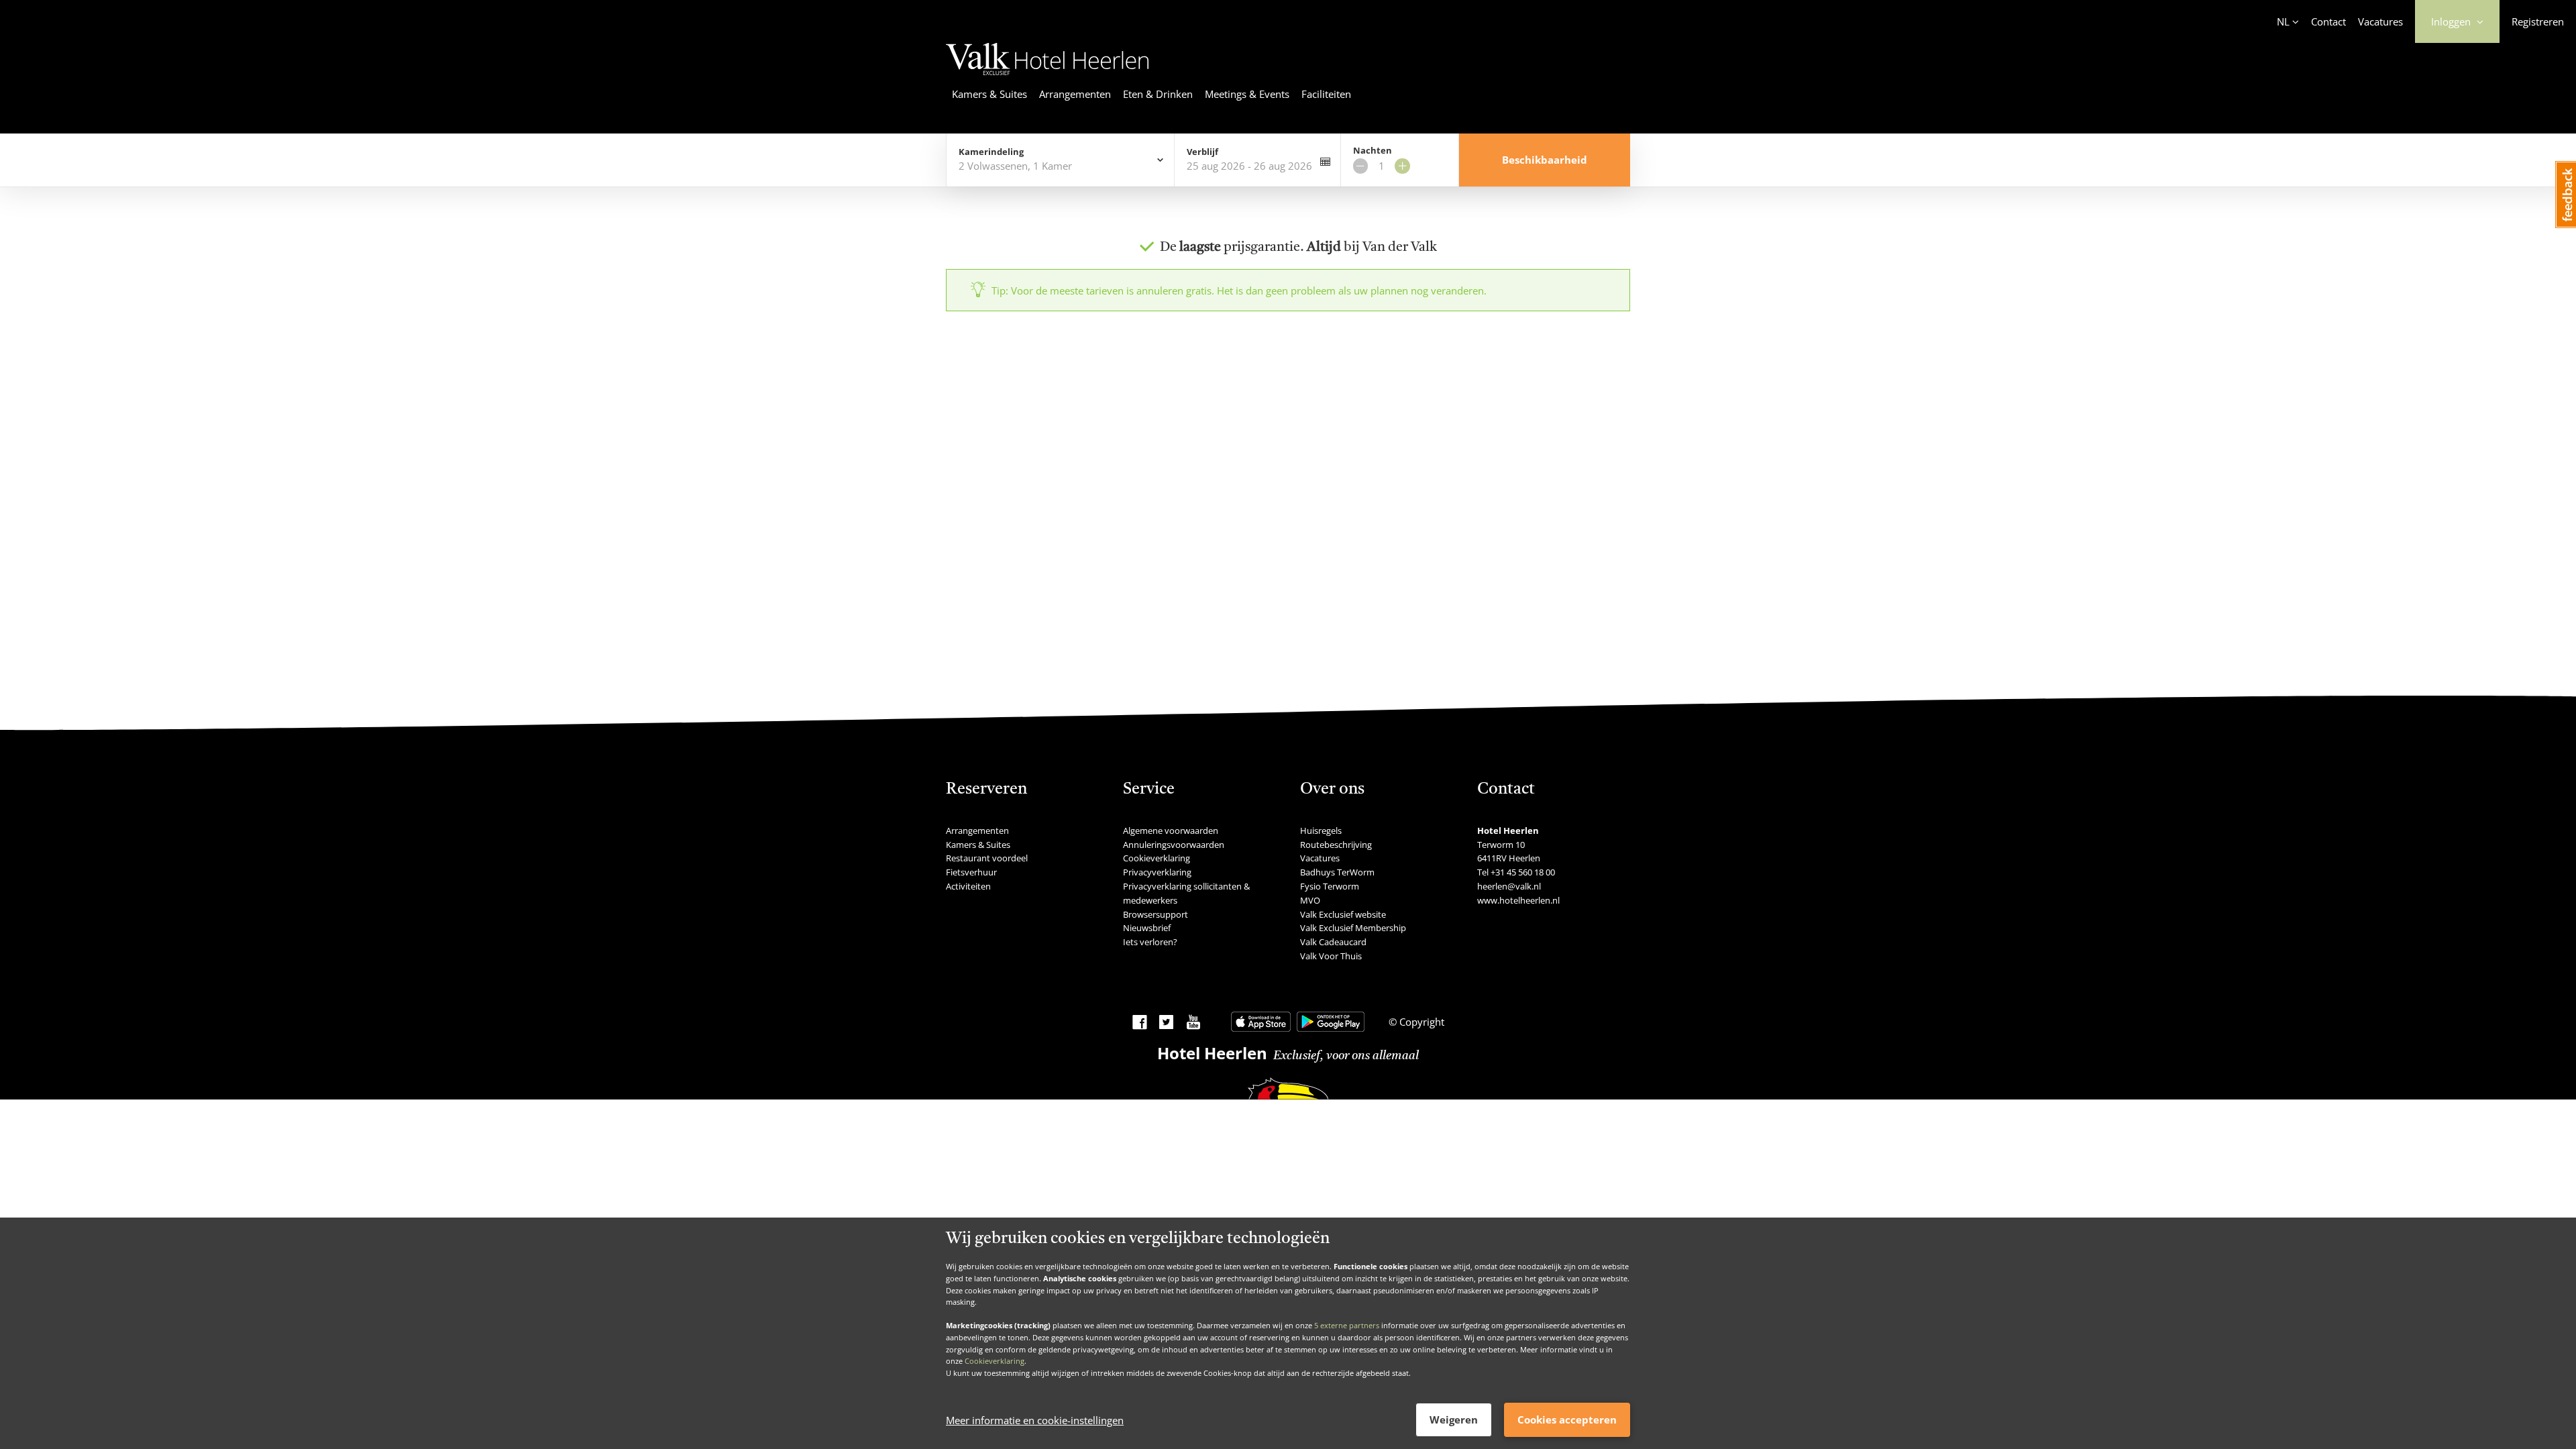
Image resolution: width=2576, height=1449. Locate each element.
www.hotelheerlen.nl (1518, 900)
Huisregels (1321, 830)
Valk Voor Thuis (1331, 956)
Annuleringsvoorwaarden (1174, 845)
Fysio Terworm (1330, 886)
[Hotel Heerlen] (1048, 77)
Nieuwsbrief (1147, 928)
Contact (2328, 21)
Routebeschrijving (1336, 845)
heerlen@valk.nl (1509, 886)
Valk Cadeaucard (1333, 942)
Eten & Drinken (1158, 94)
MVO (1310, 900)
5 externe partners (1347, 1325)
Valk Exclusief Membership (1353, 928)
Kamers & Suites (989, 94)
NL (2283, 21)
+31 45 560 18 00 (1523, 872)
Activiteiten (968, 886)
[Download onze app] (1261, 1022)
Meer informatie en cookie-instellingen (1035, 1420)
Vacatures (2380, 21)
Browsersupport (1156, 914)
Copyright (1420, 1022)
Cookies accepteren (1567, 1419)
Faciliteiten (1326, 94)
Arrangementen (1075, 94)
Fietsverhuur (971, 872)
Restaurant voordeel (987, 858)
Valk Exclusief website (1343, 914)
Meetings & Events (1247, 94)
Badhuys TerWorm (1337, 872)
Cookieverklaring (995, 1361)
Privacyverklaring (1157, 872)
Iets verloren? (1150, 942)
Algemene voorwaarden (1171, 830)
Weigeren (1454, 1419)
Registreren (2538, 21)
